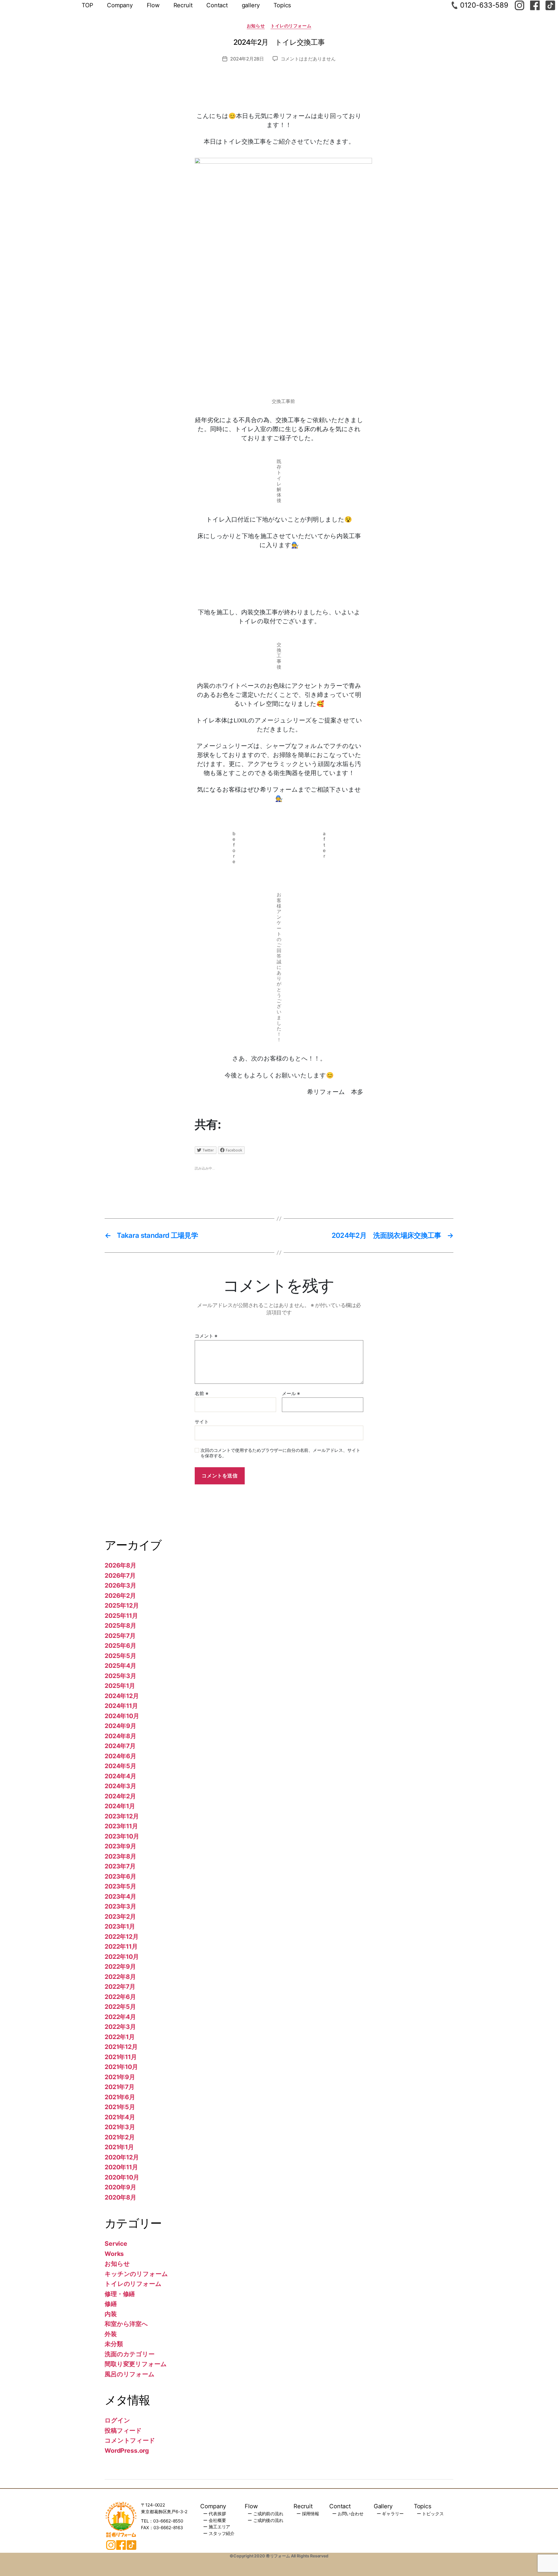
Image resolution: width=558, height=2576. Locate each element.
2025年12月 (122, 1605)
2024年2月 (120, 1796)
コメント (206, 1336)
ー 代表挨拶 (214, 2514)
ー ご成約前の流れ (265, 2514)
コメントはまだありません (308, 59)
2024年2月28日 (247, 59)
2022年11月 (121, 1946)
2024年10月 (122, 1716)
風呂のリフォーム (130, 2374)
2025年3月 (120, 1676)
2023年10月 (122, 1836)
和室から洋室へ (126, 2324)
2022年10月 (122, 1957)
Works (114, 2254)
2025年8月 (120, 1626)
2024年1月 (120, 1806)
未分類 (114, 2344)
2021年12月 (121, 2047)
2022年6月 (120, 1997)
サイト (202, 1422)
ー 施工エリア (217, 2527)
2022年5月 (120, 2007)
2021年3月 (120, 2127)
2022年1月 (120, 2037)
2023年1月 (120, 1926)
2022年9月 (120, 1967)
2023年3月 (120, 1906)
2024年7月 (120, 1746)
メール (291, 1394)
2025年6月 (120, 1646)
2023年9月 (120, 1846)
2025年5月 (120, 1656)
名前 (201, 1394)
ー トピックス (430, 2514)
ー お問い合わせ (348, 2514)
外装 (111, 2334)
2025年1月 (120, 1686)
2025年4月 (120, 1666)
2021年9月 (120, 2077)
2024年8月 (120, 1736)
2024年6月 (120, 1756)
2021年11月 (121, 2057)
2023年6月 (120, 1876)
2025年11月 (121, 1616)
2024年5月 (120, 1766)
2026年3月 (120, 1585)
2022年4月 (120, 2017)
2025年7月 (120, 1636)
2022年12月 (122, 1937)
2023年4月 (120, 1896)
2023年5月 (120, 1886)
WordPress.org (127, 2451)
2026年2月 (120, 1596)
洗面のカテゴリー (130, 2354)
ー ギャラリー (390, 2514)
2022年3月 (120, 2027)
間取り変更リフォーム (136, 2364)
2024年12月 (122, 1696)
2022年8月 (120, 1977)
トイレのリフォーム (291, 26)
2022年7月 (120, 1987)
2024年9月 (120, 1726)
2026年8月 (120, 1565)
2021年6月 (120, 2097)
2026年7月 (120, 1576)
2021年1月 (119, 2147)
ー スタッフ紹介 (219, 2533)
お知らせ (256, 26)
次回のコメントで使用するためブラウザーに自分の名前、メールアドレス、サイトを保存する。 (280, 1453)
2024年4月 (120, 1776)
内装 (111, 2314)
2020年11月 (121, 2167)
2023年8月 (120, 1856)
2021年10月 (121, 2067)
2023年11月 (121, 1826)
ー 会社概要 (214, 2520)
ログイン (117, 2420)
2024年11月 (121, 1706)
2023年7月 (120, 1866)
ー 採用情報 (308, 2514)
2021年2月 (120, 2137)
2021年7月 (120, 2087)
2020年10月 (122, 2177)
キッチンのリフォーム (136, 2274)
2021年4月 (120, 2117)
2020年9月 (120, 2187)
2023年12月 (122, 1816)
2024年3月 (120, 1786)
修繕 (111, 2304)
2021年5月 (120, 2107)
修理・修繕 (120, 2294)
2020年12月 (122, 2157)
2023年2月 (120, 1917)
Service (116, 2244)
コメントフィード (130, 2440)
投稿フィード (123, 2430)
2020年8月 (120, 2197)
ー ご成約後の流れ (265, 2520)
